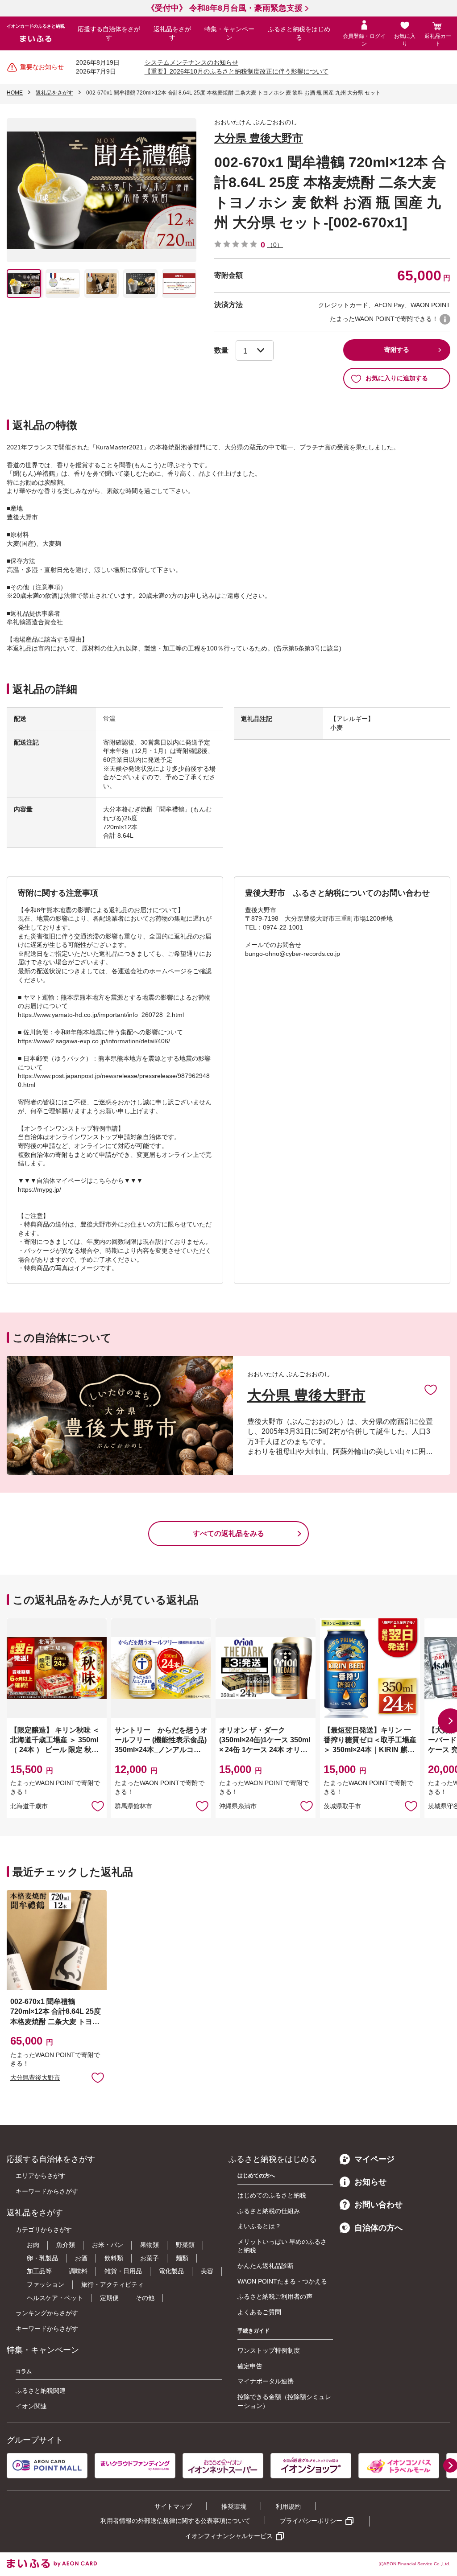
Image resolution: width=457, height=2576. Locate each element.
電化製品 (171, 2271)
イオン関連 (31, 2406)
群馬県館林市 (133, 1806)
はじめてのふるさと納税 (272, 2195)
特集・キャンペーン (229, 33)
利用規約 (288, 2506)
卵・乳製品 (42, 2258)
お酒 (81, 2258)
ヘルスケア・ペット (55, 2298)
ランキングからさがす (47, 2313)
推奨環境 (234, 2506)
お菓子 (150, 2258)
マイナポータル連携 (266, 2381)
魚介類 (66, 2245)
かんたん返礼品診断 (266, 2266)
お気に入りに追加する (397, 378)
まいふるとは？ (259, 2226)
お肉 (33, 2245)
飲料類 (114, 2258)
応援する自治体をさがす (109, 33)
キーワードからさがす (47, 2191)
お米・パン (108, 2245)
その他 (145, 2298)
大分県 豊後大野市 (259, 138)
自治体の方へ (378, 2228)
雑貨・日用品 (123, 2271)
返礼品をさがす (172, 33)
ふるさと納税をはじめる (299, 33)
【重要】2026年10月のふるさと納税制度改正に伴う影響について (237, 71)
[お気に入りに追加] (431, 1389)
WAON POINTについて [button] (445, 319)
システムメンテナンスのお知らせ (191, 62)
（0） (275, 245)
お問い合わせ (378, 2205)
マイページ (374, 2159)
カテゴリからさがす (44, 2230)
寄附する (397, 350)
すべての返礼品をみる (228, 1533)
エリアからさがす (41, 2176)
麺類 (182, 2258)
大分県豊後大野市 (35, 2078)
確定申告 (250, 2366)
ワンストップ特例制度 (269, 2350)
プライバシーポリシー (311, 2521)
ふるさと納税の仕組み (269, 2211)
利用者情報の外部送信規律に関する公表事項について (175, 2521)
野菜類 (185, 2245)
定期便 (109, 2298)
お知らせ (370, 2182)
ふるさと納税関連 (41, 2391)
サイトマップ (173, 2506)
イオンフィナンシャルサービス (229, 2536)
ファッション (46, 2284)
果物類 (150, 2245)
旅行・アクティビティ (112, 2284)
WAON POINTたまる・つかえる (282, 2281)
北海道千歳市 (29, 1806)
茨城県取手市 (342, 1806)
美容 (207, 2271)
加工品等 (39, 2271)
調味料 (78, 2271)
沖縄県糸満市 (238, 1806)
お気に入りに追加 (431, 1389)
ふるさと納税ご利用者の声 (275, 2296)
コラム (24, 2371)
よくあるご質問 (259, 2312)
